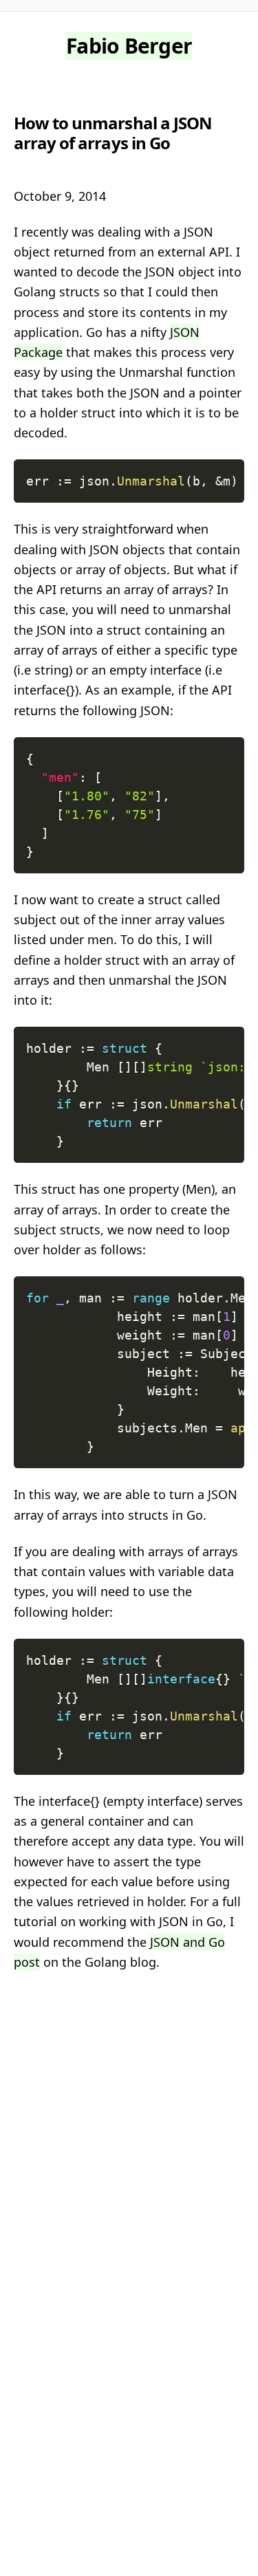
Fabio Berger (129, 46)
